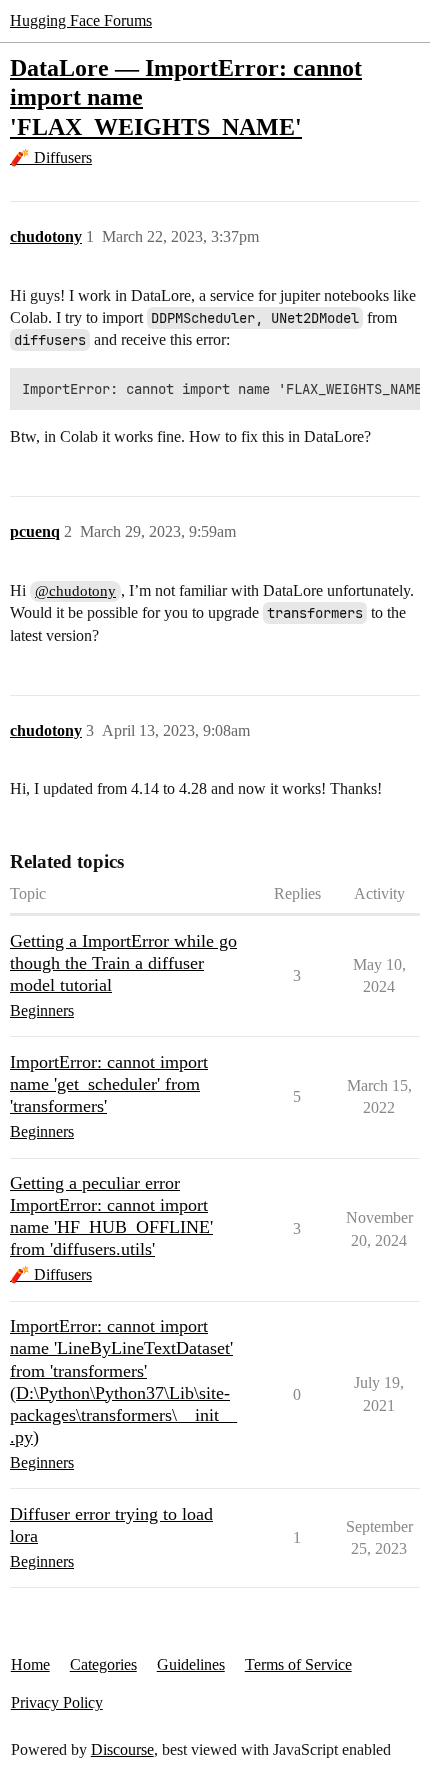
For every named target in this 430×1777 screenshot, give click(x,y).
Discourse (122, 1749)
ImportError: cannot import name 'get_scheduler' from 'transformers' (109, 1084)
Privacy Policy (57, 1702)
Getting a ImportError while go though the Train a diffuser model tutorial (123, 963)
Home (30, 1664)
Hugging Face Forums (81, 20)
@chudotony (75, 591)
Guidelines (191, 1664)
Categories (103, 1664)
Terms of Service (298, 1664)
